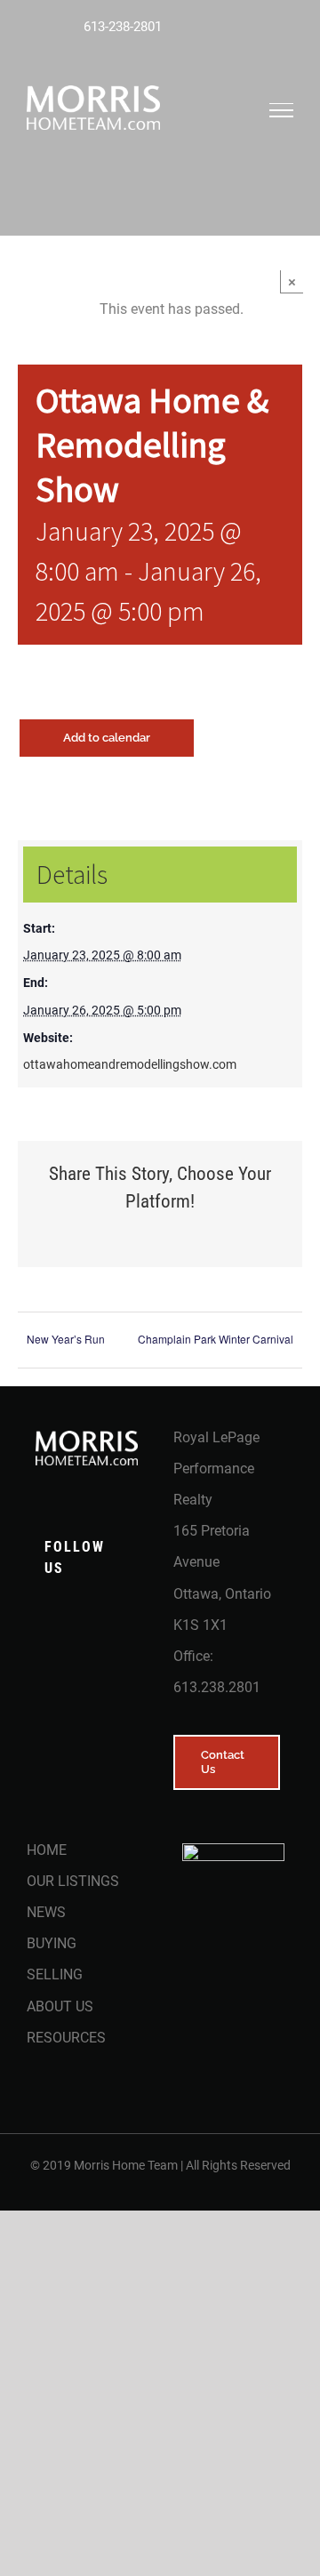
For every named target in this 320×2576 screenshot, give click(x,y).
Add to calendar (107, 738)
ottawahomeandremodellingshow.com (130, 1064)
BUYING (52, 1943)
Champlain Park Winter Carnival (216, 1339)
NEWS (46, 1912)
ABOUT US (60, 2006)
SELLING (55, 1974)
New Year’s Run (66, 1339)
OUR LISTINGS (73, 1881)
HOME (47, 1850)
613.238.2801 (217, 1687)
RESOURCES (66, 2038)
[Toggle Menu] (282, 110)
